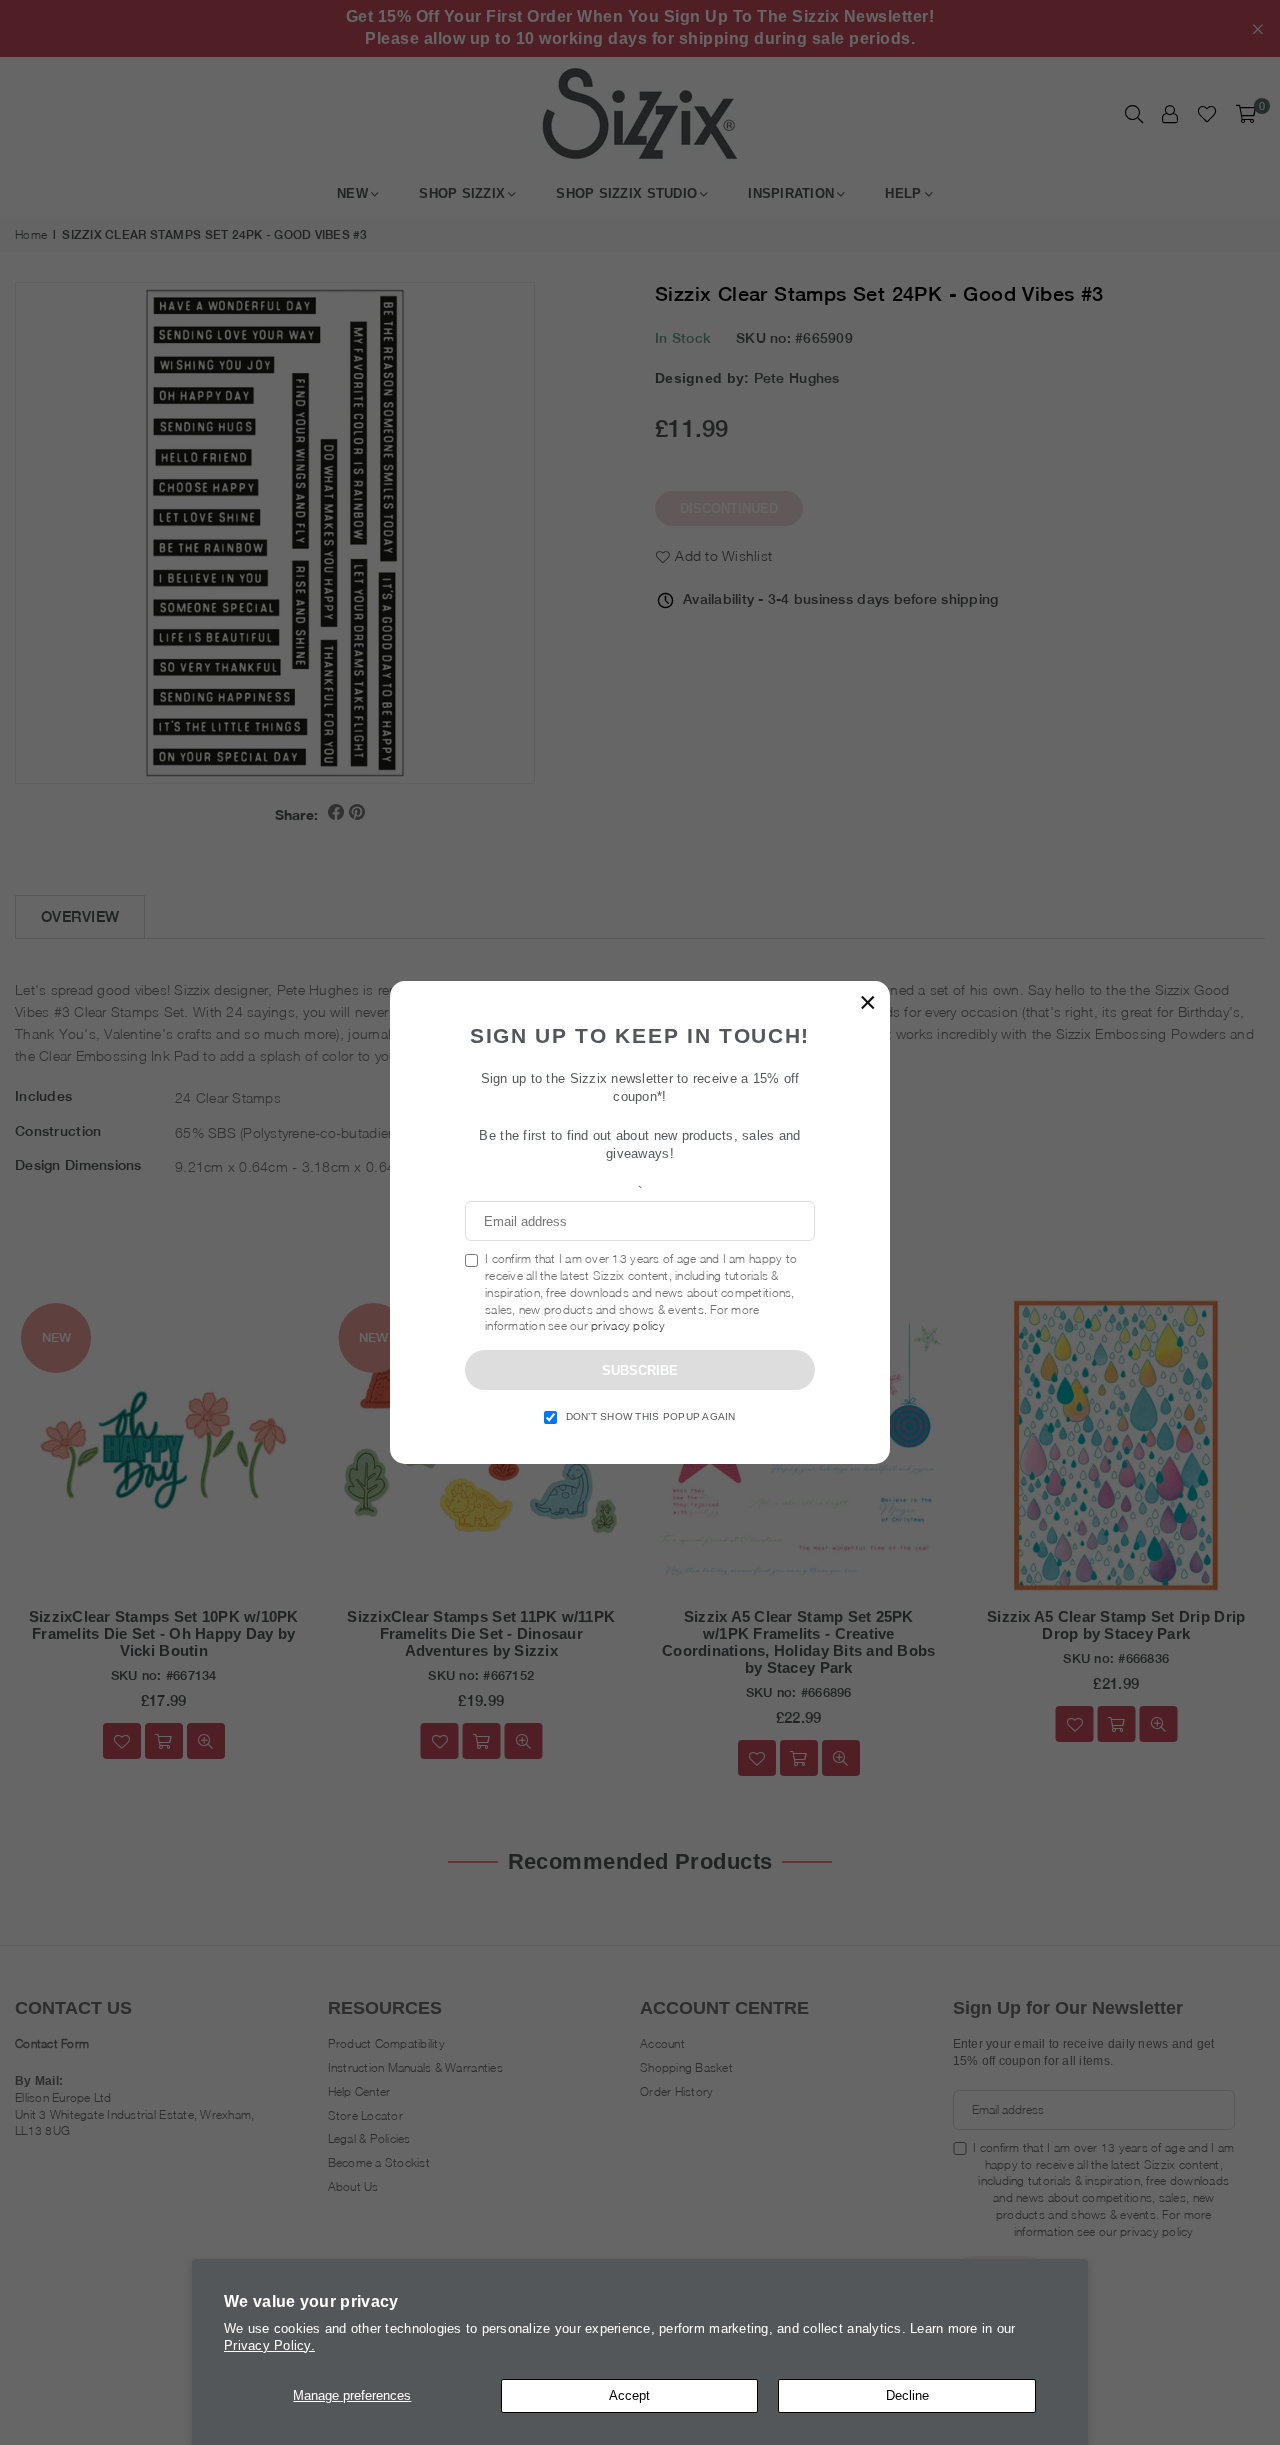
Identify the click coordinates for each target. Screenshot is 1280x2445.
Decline (907, 2395)
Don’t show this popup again (651, 1416)
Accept (629, 2395)
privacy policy (628, 1325)
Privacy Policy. (269, 2345)
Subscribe (640, 1370)
